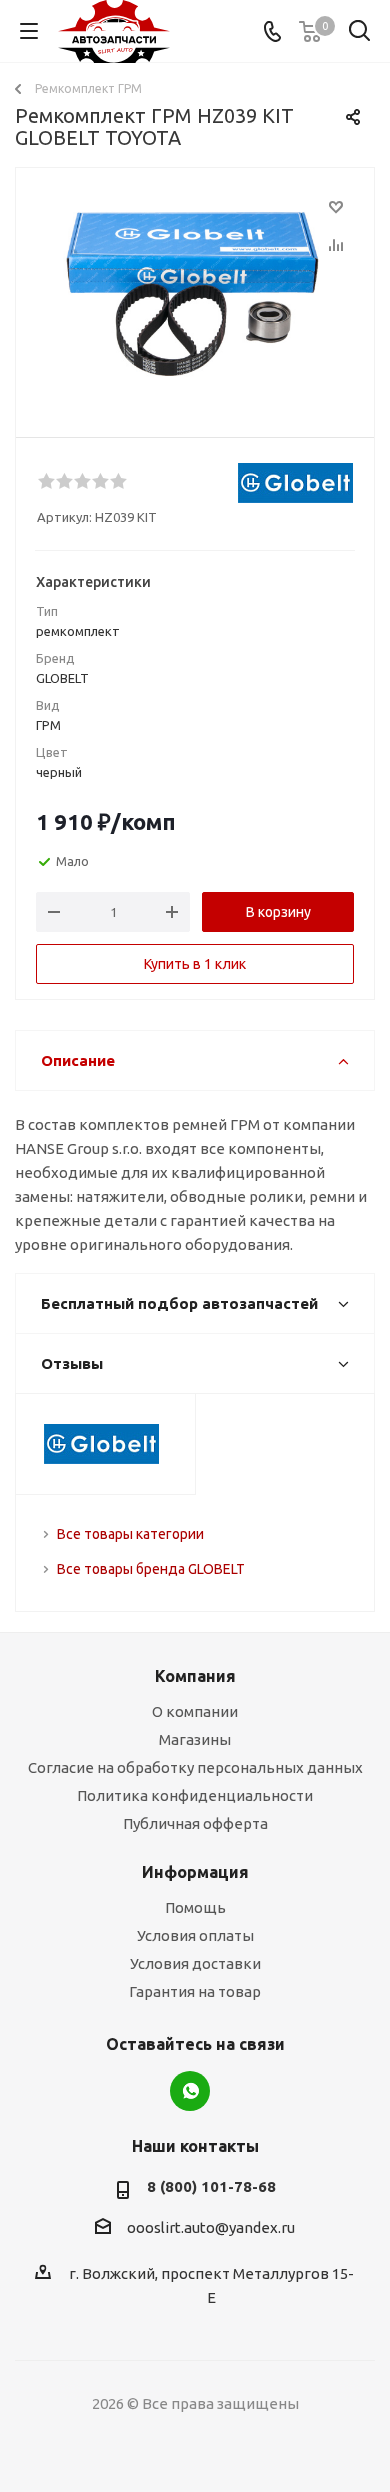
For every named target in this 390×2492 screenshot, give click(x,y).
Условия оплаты (195, 1935)
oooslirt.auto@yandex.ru (211, 2227)
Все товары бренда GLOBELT (151, 1569)
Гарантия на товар (195, 1991)
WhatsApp (190, 2091)
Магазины (195, 1739)
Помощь (195, 1907)
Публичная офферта (195, 1823)
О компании (195, 1711)
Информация (195, 1872)
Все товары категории (130, 1534)
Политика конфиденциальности (195, 1795)
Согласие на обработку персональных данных (195, 1767)
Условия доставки (195, 1963)
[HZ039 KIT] (195, 293)
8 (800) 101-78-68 (211, 2186)
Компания (195, 1676)
